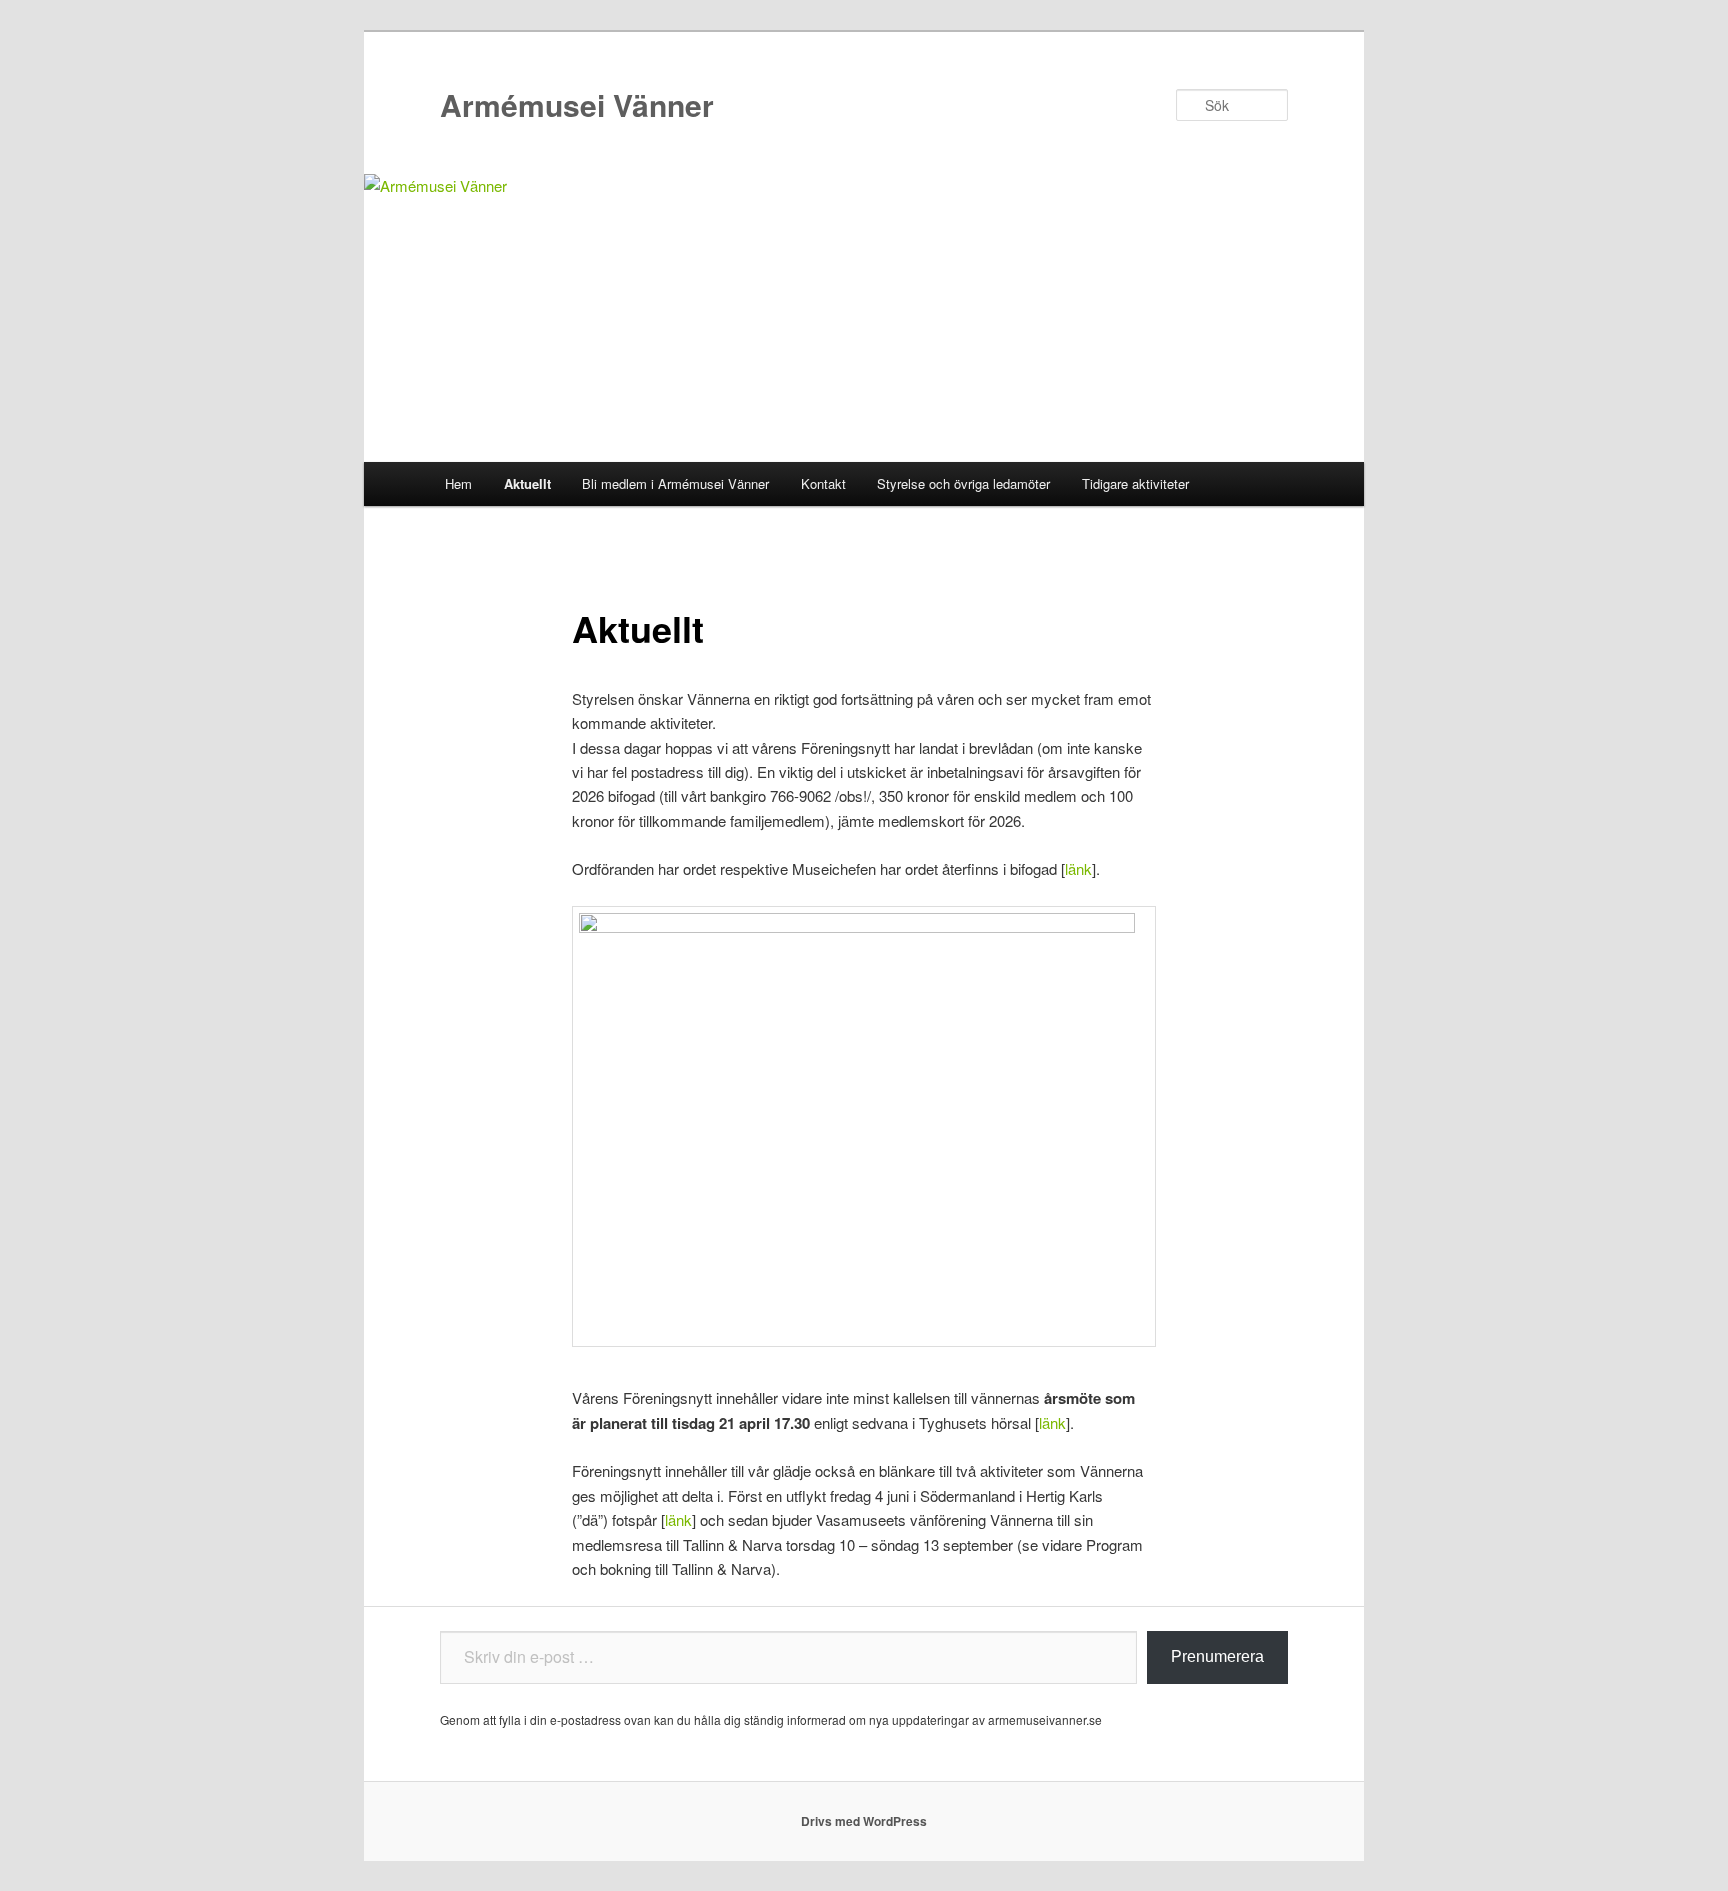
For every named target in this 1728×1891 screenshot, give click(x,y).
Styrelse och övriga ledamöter (963, 483)
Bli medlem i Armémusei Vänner (675, 483)
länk (1078, 868)
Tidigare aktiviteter (1135, 483)
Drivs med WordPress (864, 1821)
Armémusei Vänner (577, 104)
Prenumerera (1217, 1656)
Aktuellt (527, 483)
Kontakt (823, 483)
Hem (458, 483)
